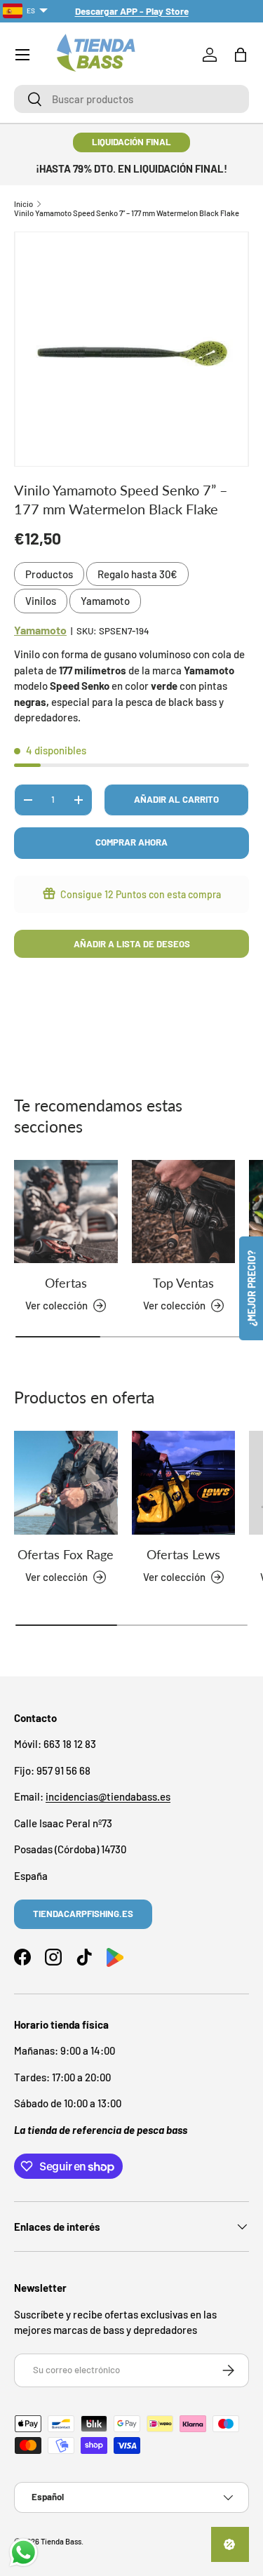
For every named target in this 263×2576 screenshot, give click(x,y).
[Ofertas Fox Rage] (66, 1483)
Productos (49, 574)
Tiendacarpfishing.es (83, 1914)
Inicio (23, 204)
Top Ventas (183, 1283)
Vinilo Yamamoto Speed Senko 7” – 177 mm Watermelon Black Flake (127, 213)
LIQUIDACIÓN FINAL (131, 142)
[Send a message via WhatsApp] (23, 2552)
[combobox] (131, 99)
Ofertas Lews (183, 1554)
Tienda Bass (61, 2541)
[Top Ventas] (184, 1212)
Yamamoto (105, 601)
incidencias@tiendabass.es (108, 1796)
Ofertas (66, 1283)
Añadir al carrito (176, 799)
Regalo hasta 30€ (137, 574)
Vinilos (41, 601)
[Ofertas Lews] (184, 1483)
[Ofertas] (66, 1212)
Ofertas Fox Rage (66, 1554)
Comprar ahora (131, 842)
